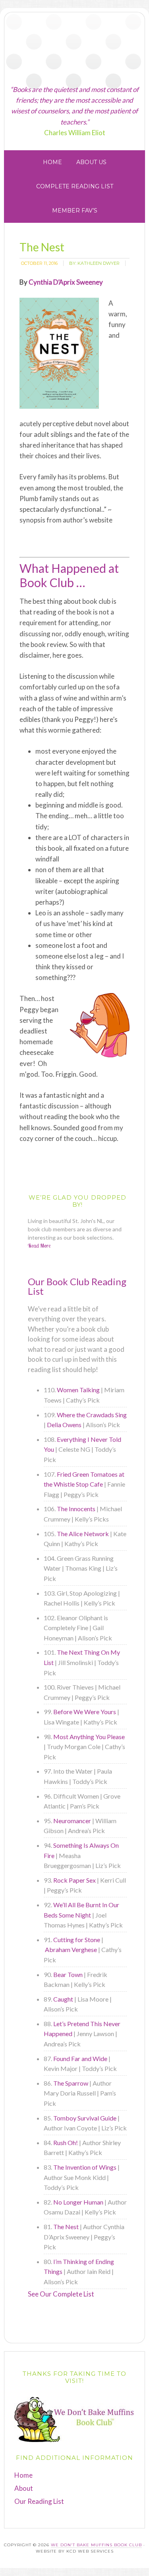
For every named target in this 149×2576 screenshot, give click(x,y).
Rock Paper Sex (74, 1880)
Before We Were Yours (85, 1712)
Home (23, 2475)
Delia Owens (64, 1425)
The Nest (66, 2227)
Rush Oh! (66, 2143)
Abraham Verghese (71, 1949)
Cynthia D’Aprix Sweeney (66, 282)
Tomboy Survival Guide (85, 2118)
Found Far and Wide (80, 2058)
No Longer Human (78, 2202)
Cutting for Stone (77, 1940)
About (24, 2488)
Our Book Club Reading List (77, 1286)
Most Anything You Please (89, 1737)
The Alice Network (83, 1534)
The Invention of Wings (85, 2167)
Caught (63, 1999)
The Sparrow (71, 2083)
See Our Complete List (61, 2294)
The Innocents (76, 1509)
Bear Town (68, 1974)
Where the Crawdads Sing (92, 1415)
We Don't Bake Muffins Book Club (74, 49)
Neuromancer (72, 1821)
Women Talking (78, 1390)
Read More (39, 1246)
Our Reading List (39, 2501)
